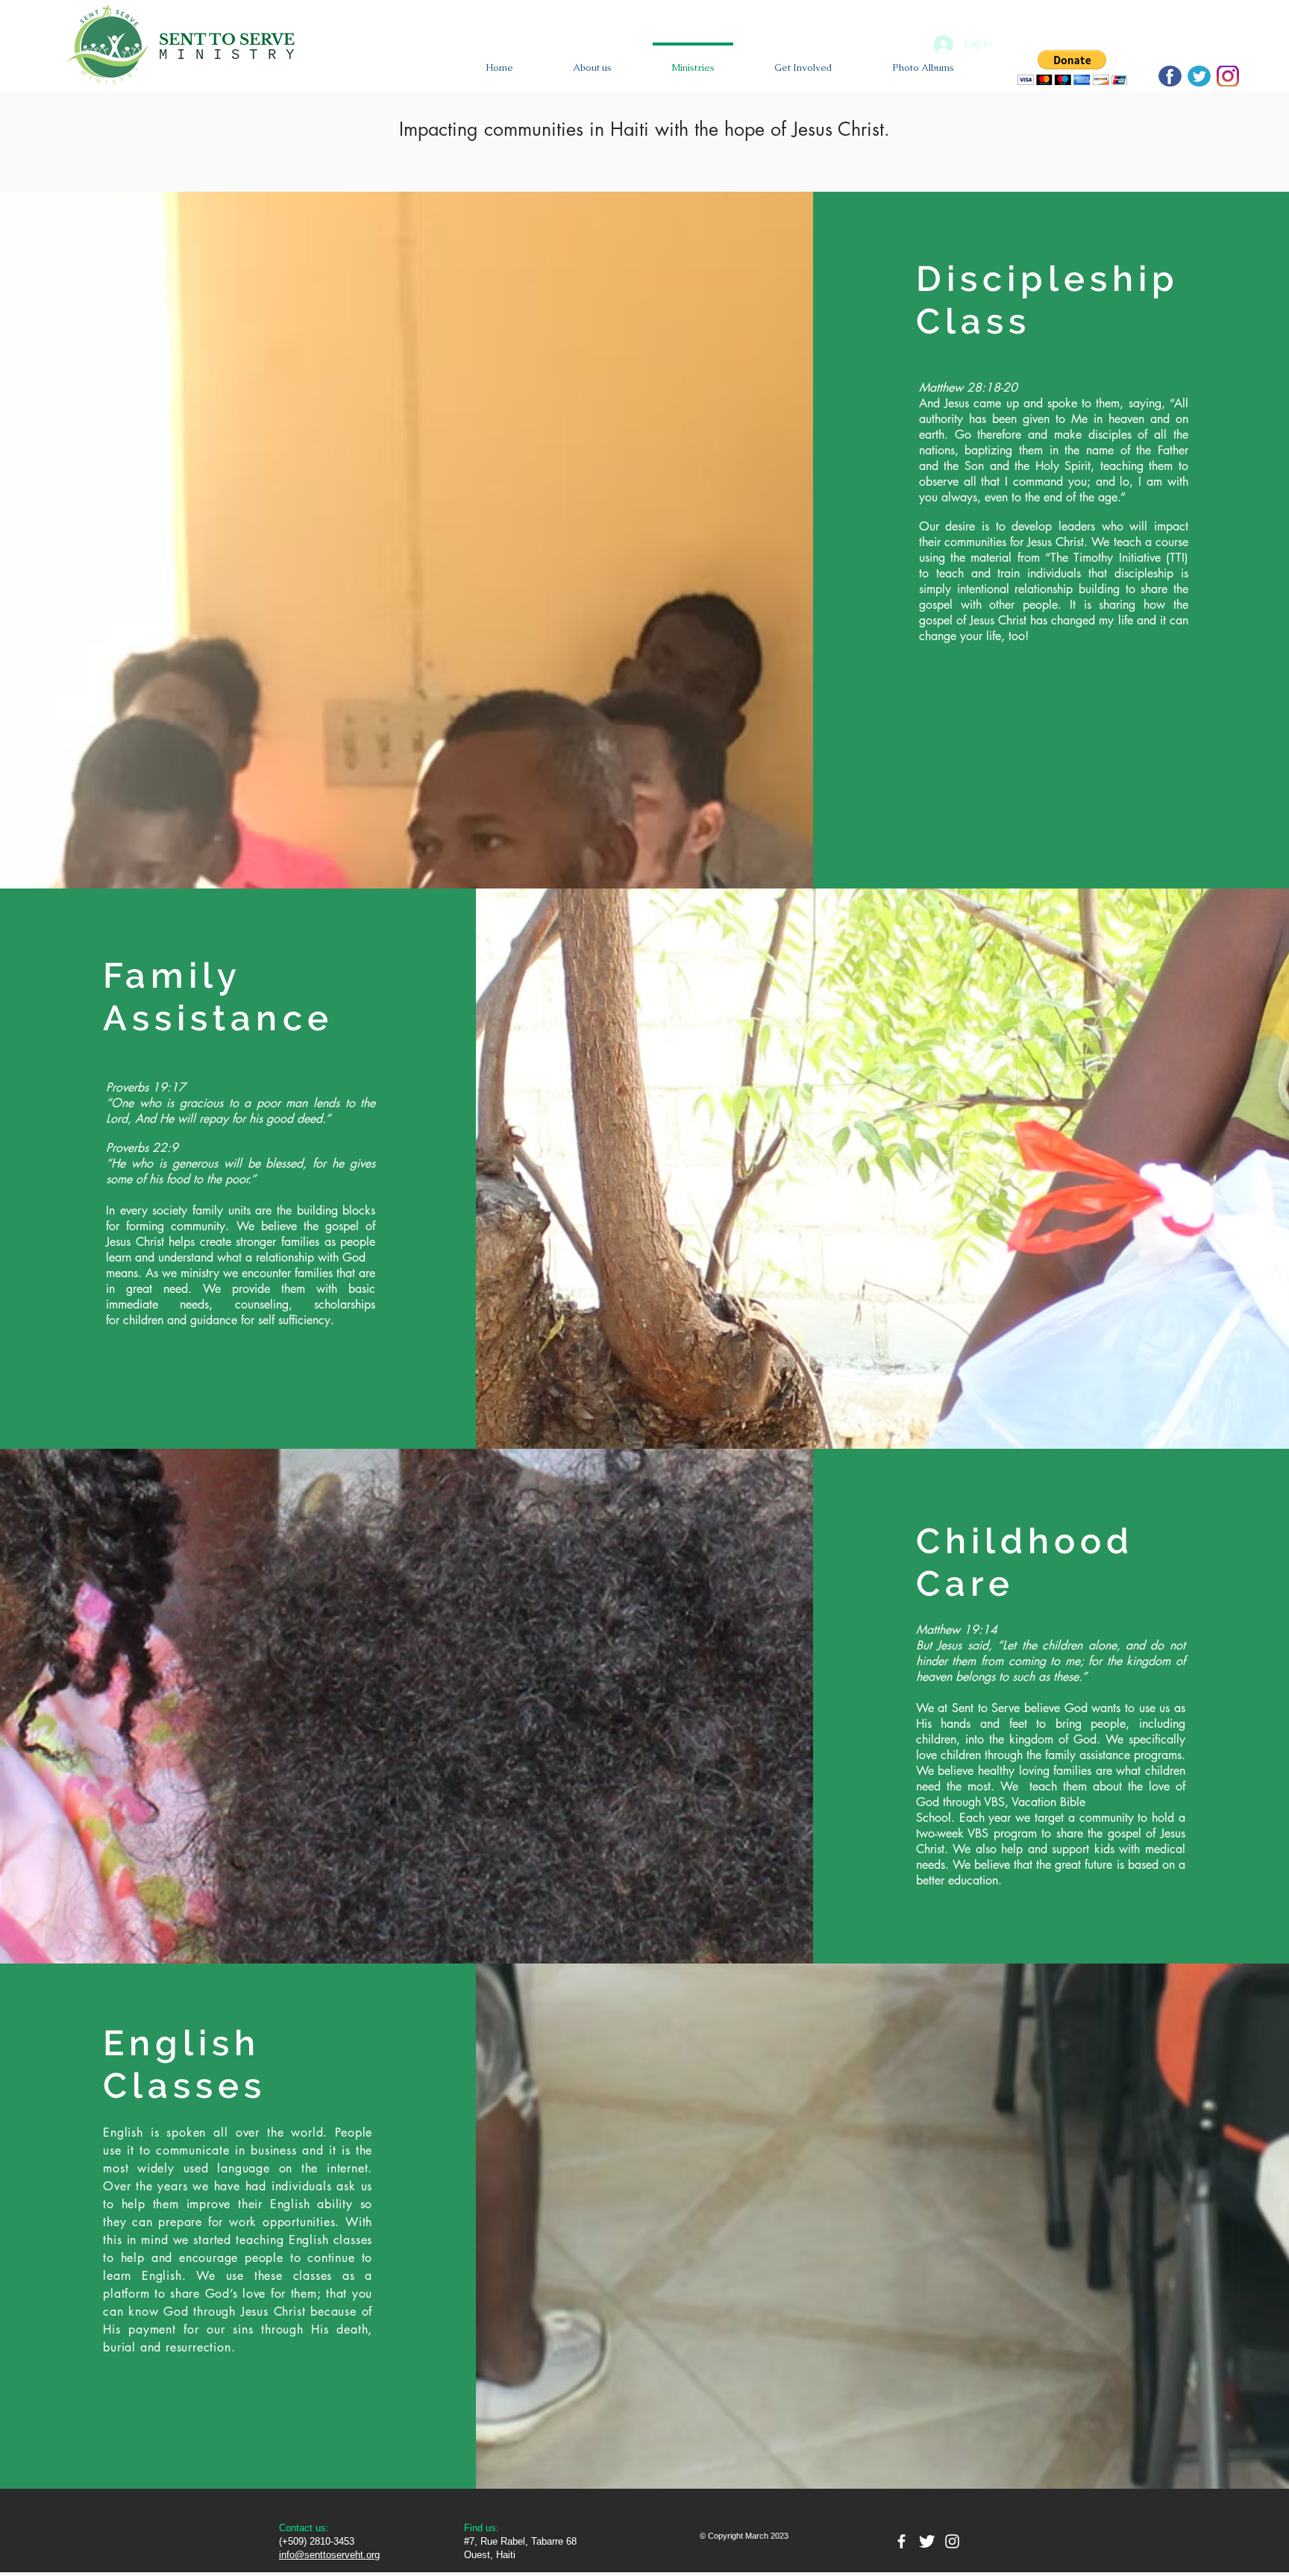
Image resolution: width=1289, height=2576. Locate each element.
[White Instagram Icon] (952, 2541)
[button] (1072, 68)
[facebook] (901, 2541)
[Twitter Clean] (927, 2541)
